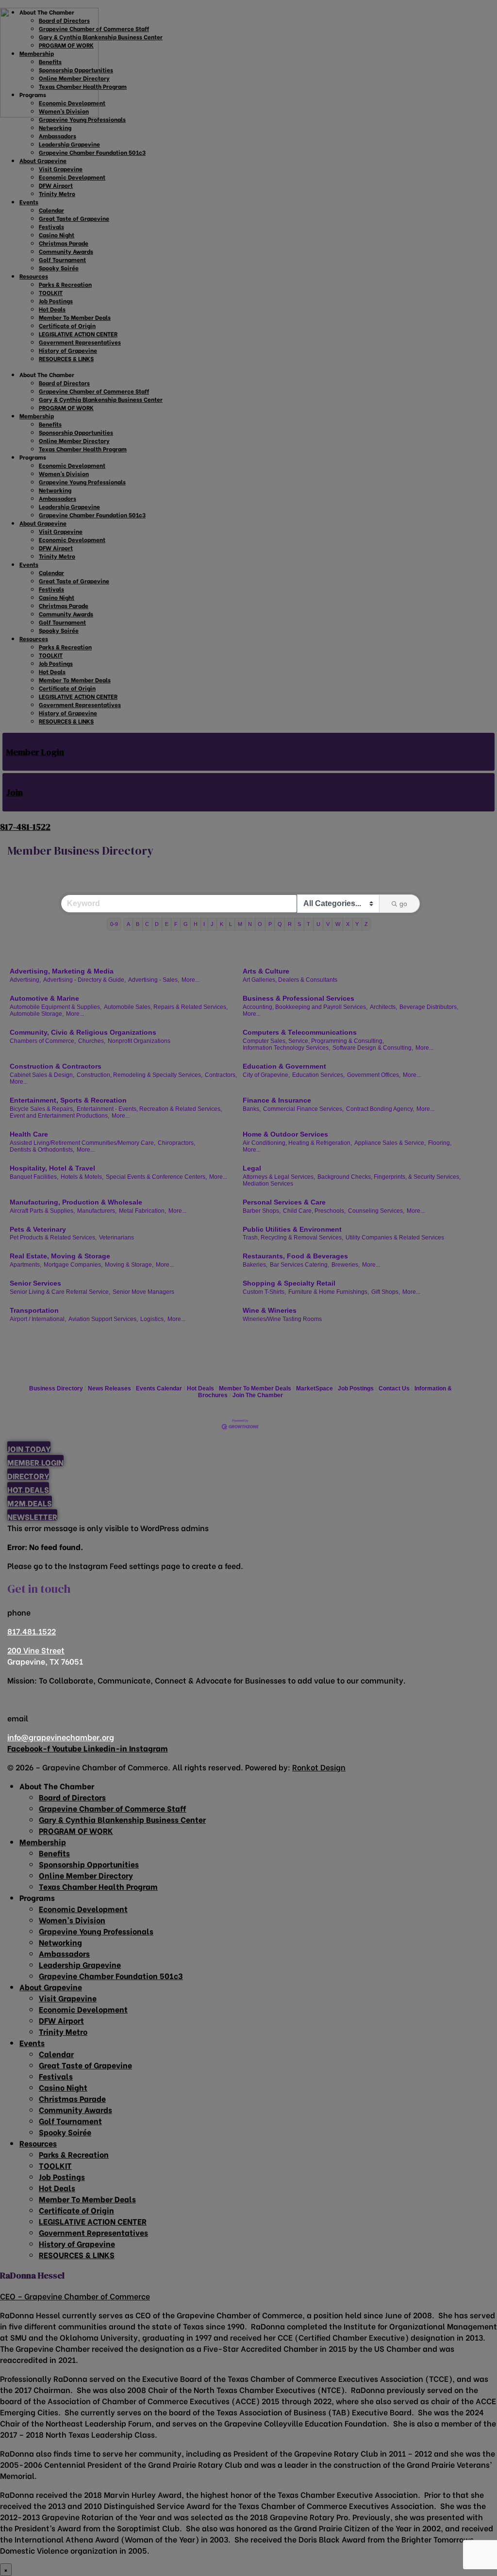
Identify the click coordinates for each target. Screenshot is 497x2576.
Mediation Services (268, 1184)
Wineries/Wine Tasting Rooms (282, 1319)
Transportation (34, 1310)
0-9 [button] (114, 924)
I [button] (204, 924)
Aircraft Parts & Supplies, (42, 1211)
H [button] (196, 924)
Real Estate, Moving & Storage (60, 1256)
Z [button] (366, 924)
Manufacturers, (97, 1211)
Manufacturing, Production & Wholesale (76, 1202)
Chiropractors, (176, 1143)
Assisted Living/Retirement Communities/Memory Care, (83, 1143)
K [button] (222, 924)
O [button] (260, 924)
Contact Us (394, 1388)
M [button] (240, 924)
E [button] (167, 924)
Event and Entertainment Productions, (59, 1116)
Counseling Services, (376, 1211)
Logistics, (153, 1319)
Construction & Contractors (56, 1066)
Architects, (383, 1007)
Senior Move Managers (143, 1292)
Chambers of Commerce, (43, 1041)
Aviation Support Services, (103, 1319)
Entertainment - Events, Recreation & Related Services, (149, 1109)
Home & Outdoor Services (285, 1134)
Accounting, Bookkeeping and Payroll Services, (305, 1007)
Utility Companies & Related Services (395, 1238)
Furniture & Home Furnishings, (329, 1292)
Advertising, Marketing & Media (62, 971)
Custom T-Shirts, (264, 1292)
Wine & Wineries (270, 1310)
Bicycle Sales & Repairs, (42, 1109)
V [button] (328, 924)
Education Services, (318, 1075)
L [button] (231, 924)
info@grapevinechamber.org (61, 1737)
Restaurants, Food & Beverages (295, 1256)
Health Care (29, 1134)
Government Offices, (374, 1075)
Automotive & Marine (44, 998)
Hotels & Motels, (82, 1177)
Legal (252, 1168)
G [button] (186, 924)
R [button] (290, 924)
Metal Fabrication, (142, 1211)
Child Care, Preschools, (314, 1211)
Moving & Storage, (129, 1265)
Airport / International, (38, 1319)
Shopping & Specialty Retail (289, 1283)
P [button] (270, 924)
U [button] (318, 924)
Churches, (92, 1041)
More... (191, 980)
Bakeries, (255, 1265)
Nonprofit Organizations (139, 1041)
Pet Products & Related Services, (53, 1238)
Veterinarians (116, 1238)
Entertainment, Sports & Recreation (68, 1100)
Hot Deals (200, 1388)
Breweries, (346, 1265)
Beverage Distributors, (429, 1007)
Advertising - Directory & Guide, (84, 980)
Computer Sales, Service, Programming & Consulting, (313, 1041)
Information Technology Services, (286, 1048)
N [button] (250, 924)
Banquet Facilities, (34, 1177)
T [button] (308, 924)
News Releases (109, 1388)
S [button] (299, 924)
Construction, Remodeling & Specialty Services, (140, 1075)
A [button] (128, 924)
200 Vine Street (36, 1650)
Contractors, (221, 1075)
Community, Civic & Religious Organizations (83, 1032)
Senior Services (35, 1283)
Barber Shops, (262, 1211)
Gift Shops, (386, 1292)
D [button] (157, 924)
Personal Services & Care (284, 1202)
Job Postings (356, 1388)
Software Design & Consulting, (373, 1048)
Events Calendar (159, 1388)
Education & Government (284, 1066)
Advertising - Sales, (154, 980)
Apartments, (25, 1265)
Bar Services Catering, (299, 1265)
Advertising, (25, 980)
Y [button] (357, 924)
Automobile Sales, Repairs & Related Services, (166, 1007)
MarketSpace (315, 1388)
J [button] (212, 924)
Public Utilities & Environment (292, 1229)
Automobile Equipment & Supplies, (56, 1007)
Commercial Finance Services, (303, 1109)
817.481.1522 (32, 1631)
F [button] (176, 924)
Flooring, (440, 1143)
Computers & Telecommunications (300, 1032)
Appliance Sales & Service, (390, 1143)
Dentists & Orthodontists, (42, 1150)
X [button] (348, 924)
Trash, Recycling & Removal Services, (293, 1238)
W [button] (338, 924)
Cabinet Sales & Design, (42, 1075)
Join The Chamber (258, 1395)
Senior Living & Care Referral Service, (60, 1292)
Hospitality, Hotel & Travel (52, 1168)
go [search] (403, 904)
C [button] (147, 924)
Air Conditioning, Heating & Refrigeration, (297, 1143)
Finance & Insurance (277, 1100)
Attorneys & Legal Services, (279, 1177)
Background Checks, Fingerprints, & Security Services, (389, 1177)
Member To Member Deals (255, 1388)
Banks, (252, 1109)
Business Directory (56, 1388)
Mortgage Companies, (73, 1265)
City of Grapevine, (266, 1075)
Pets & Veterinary (38, 1229)
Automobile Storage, (37, 1014)
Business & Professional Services (298, 998)
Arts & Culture (266, 971)
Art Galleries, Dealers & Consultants (290, 980)
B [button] (138, 924)
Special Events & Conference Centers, (156, 1177)
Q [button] (280, 924)
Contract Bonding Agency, (380, 1109)
